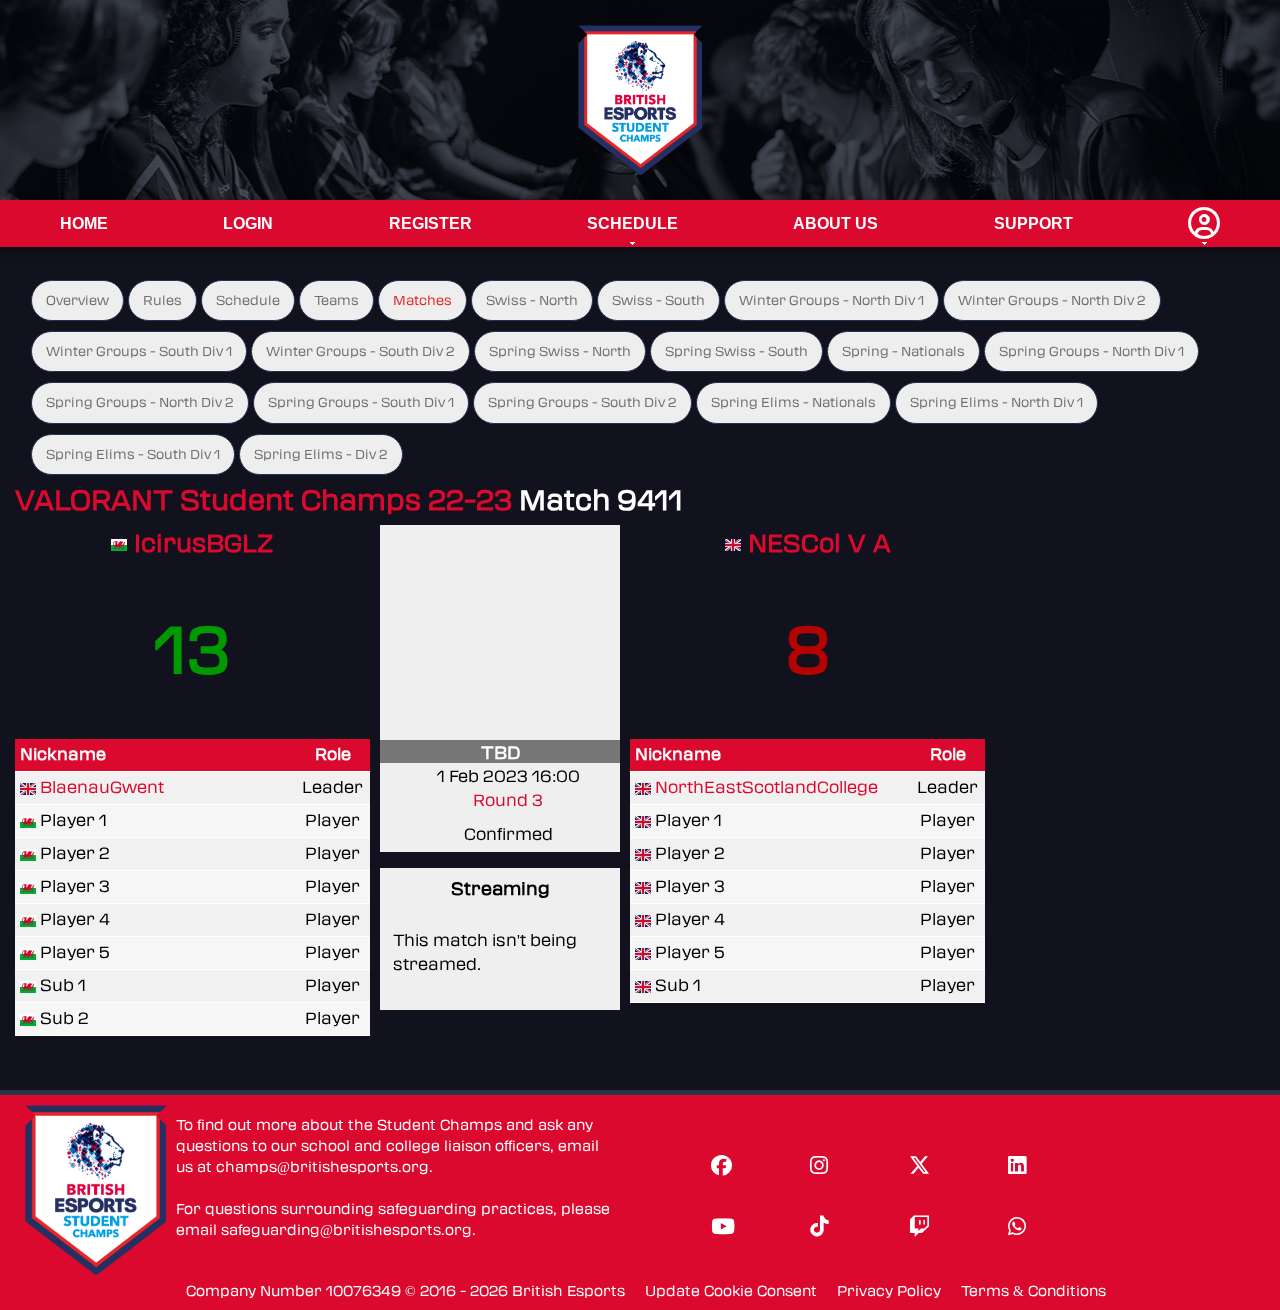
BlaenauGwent (102, 787)
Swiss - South (658, 300)
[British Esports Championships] (640, 99)
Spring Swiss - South (736, 351)
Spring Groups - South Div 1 (361, 402)
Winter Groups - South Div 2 (360, 351)
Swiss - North (532, 300)
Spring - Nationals (903, 351)
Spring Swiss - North (560, 351)
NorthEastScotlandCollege (766, 787)
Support (1033, 223)
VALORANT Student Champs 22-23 (263, 500)
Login (248, 223)
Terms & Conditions (1033, 1291)
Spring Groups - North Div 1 (1091, 351)
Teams (336, 300)
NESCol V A (819, 543)
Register (430, 223)
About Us (835, 223)
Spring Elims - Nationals (793, 402)
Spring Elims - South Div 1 (133, 454)
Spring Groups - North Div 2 (140, 402)
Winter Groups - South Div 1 (139, 351)
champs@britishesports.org (322, 1167)
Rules (162, 300)
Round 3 (508, 800)
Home (84, 223)
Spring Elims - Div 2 (321, 454)
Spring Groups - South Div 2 (582, 402)
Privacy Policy (889, 1291)
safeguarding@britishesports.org (346, 1230)
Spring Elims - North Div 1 (996, 402)
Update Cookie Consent (731, 1291)
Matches (422, 300)
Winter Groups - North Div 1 (831, 300)
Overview (77, 300)
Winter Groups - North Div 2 (1052, 300)
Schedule (632, 223)
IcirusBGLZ (204, 543)
